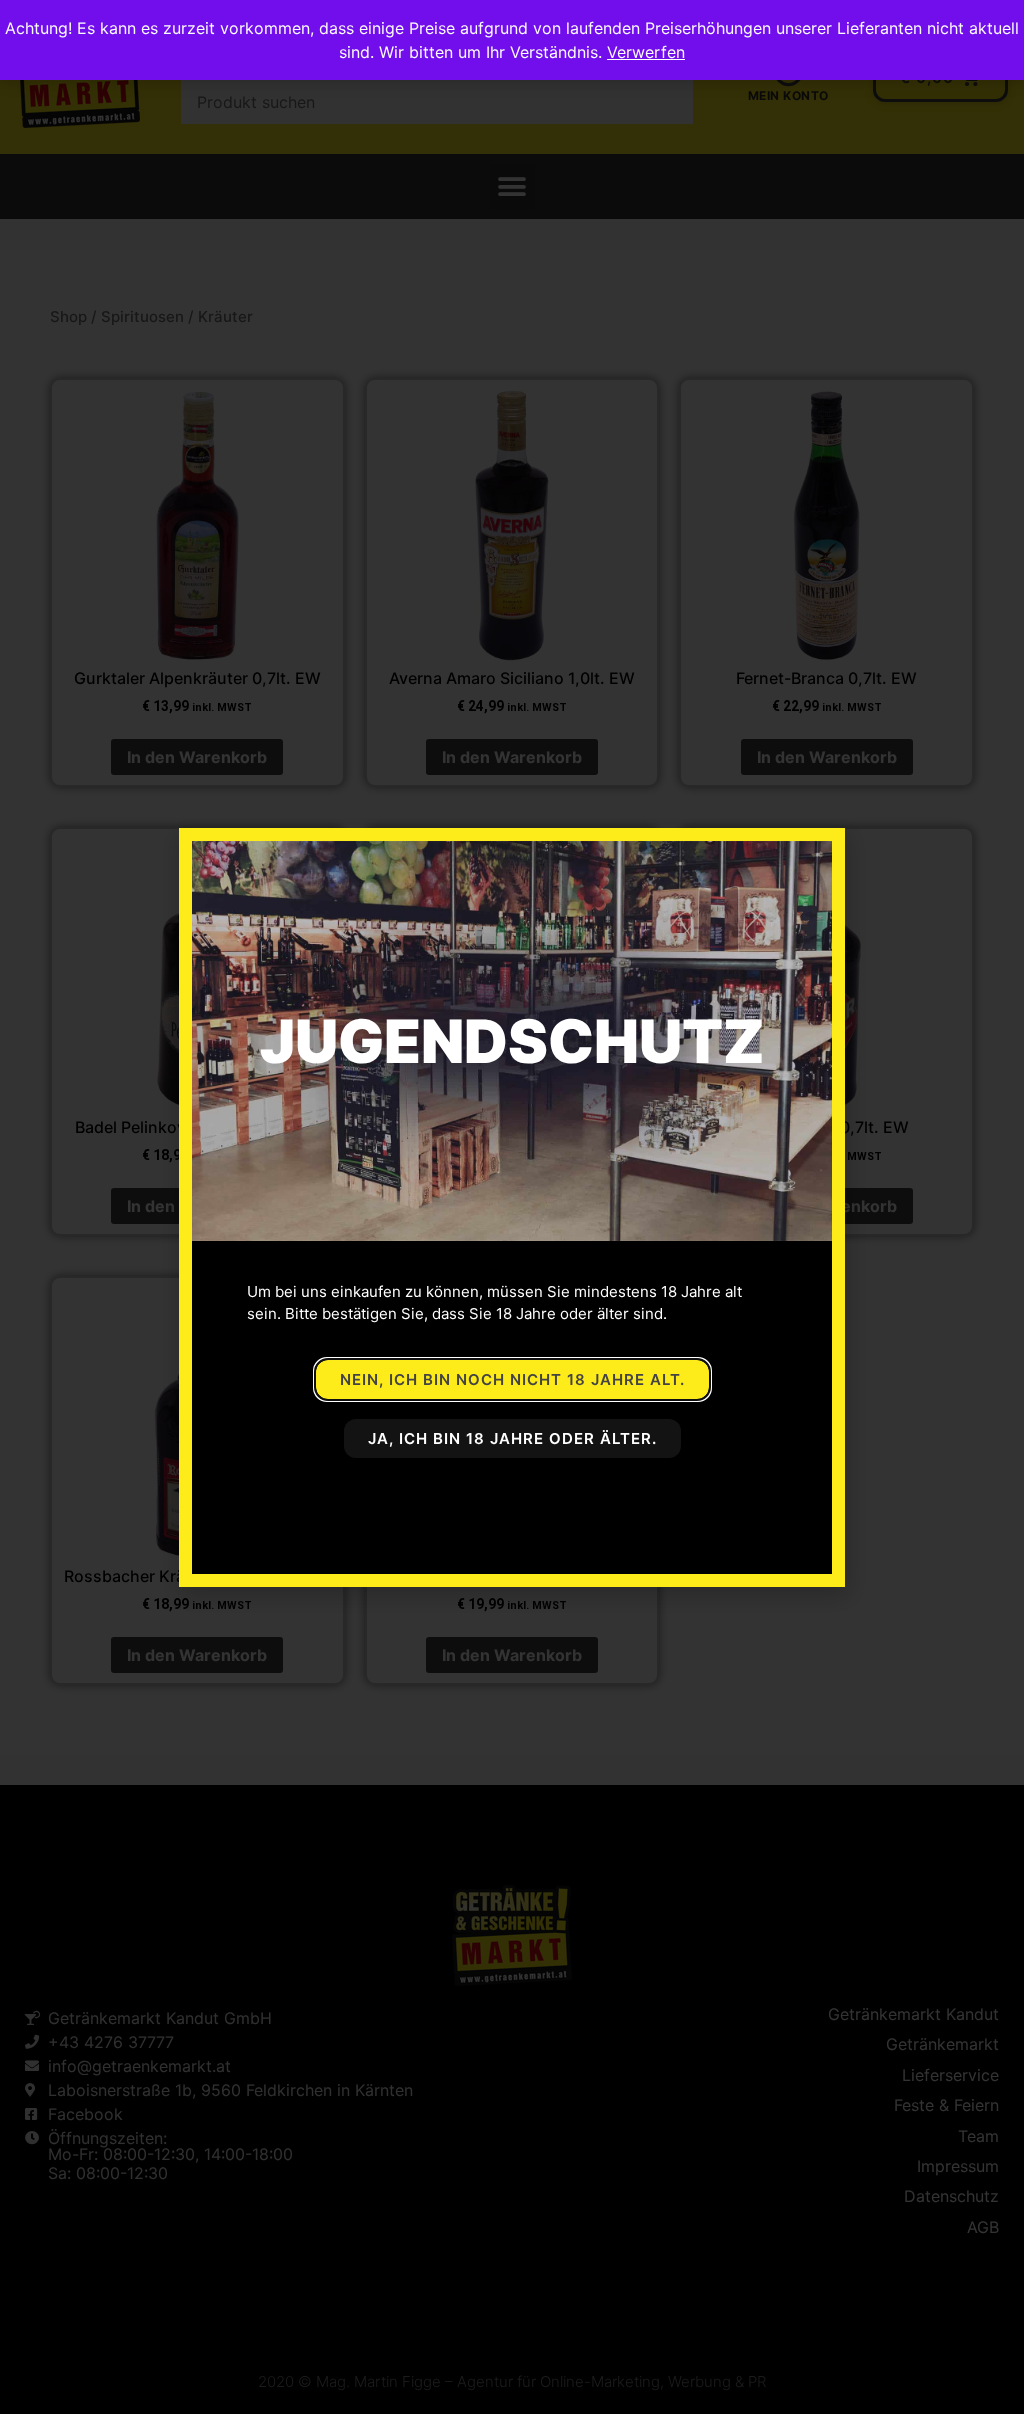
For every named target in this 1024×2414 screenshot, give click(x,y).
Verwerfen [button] (646, 52)
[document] (512, 1207)
